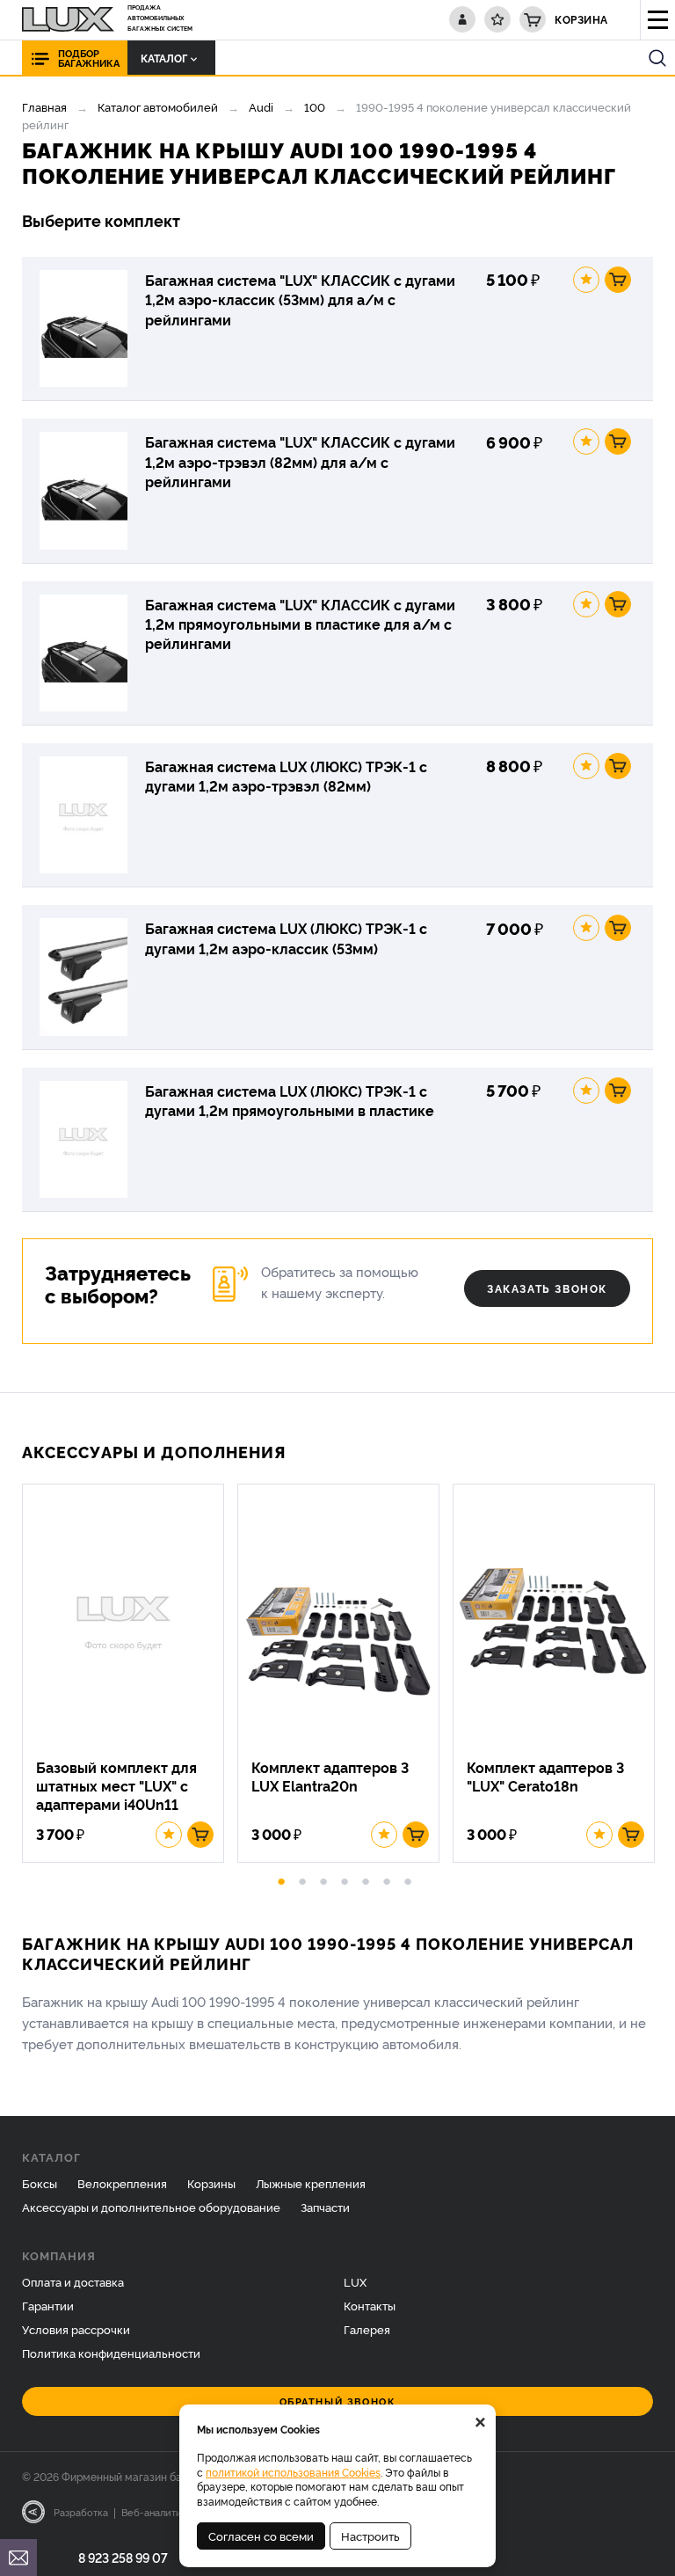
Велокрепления (122, 2183)
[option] (130, 1673)
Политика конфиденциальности (111, 2353)
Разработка (81, 2512)
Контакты (370, 2305)
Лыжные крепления (311, 2183)
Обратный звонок (338, 2401)
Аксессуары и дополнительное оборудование (151, 2207)
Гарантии (48, 2305)
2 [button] (302, 1879)
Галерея (367, 2329)
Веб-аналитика (157, 2512)
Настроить (370, 2536)
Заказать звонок (547, 1288)
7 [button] (408, 1879)
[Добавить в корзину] (618, 280)
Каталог (164, 58)
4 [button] (345, 1879)
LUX (355, 2281)
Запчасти (325, 2207)
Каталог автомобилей (158, 106)
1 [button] (281, 1879)
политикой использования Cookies (293, 2472)
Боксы (40, 2183)
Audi (261, 106)
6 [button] (387, 1879)
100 (315, 106)
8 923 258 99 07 (123, 2557)
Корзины (211, 2183)
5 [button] (366, 1879)
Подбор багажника (89, 58)
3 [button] (323, 1879)
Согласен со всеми (261, 2536)
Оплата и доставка (73, 2281)
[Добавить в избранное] (586, 280)
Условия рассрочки (76, 2329)
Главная (44, 106)
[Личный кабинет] (462, 19)
